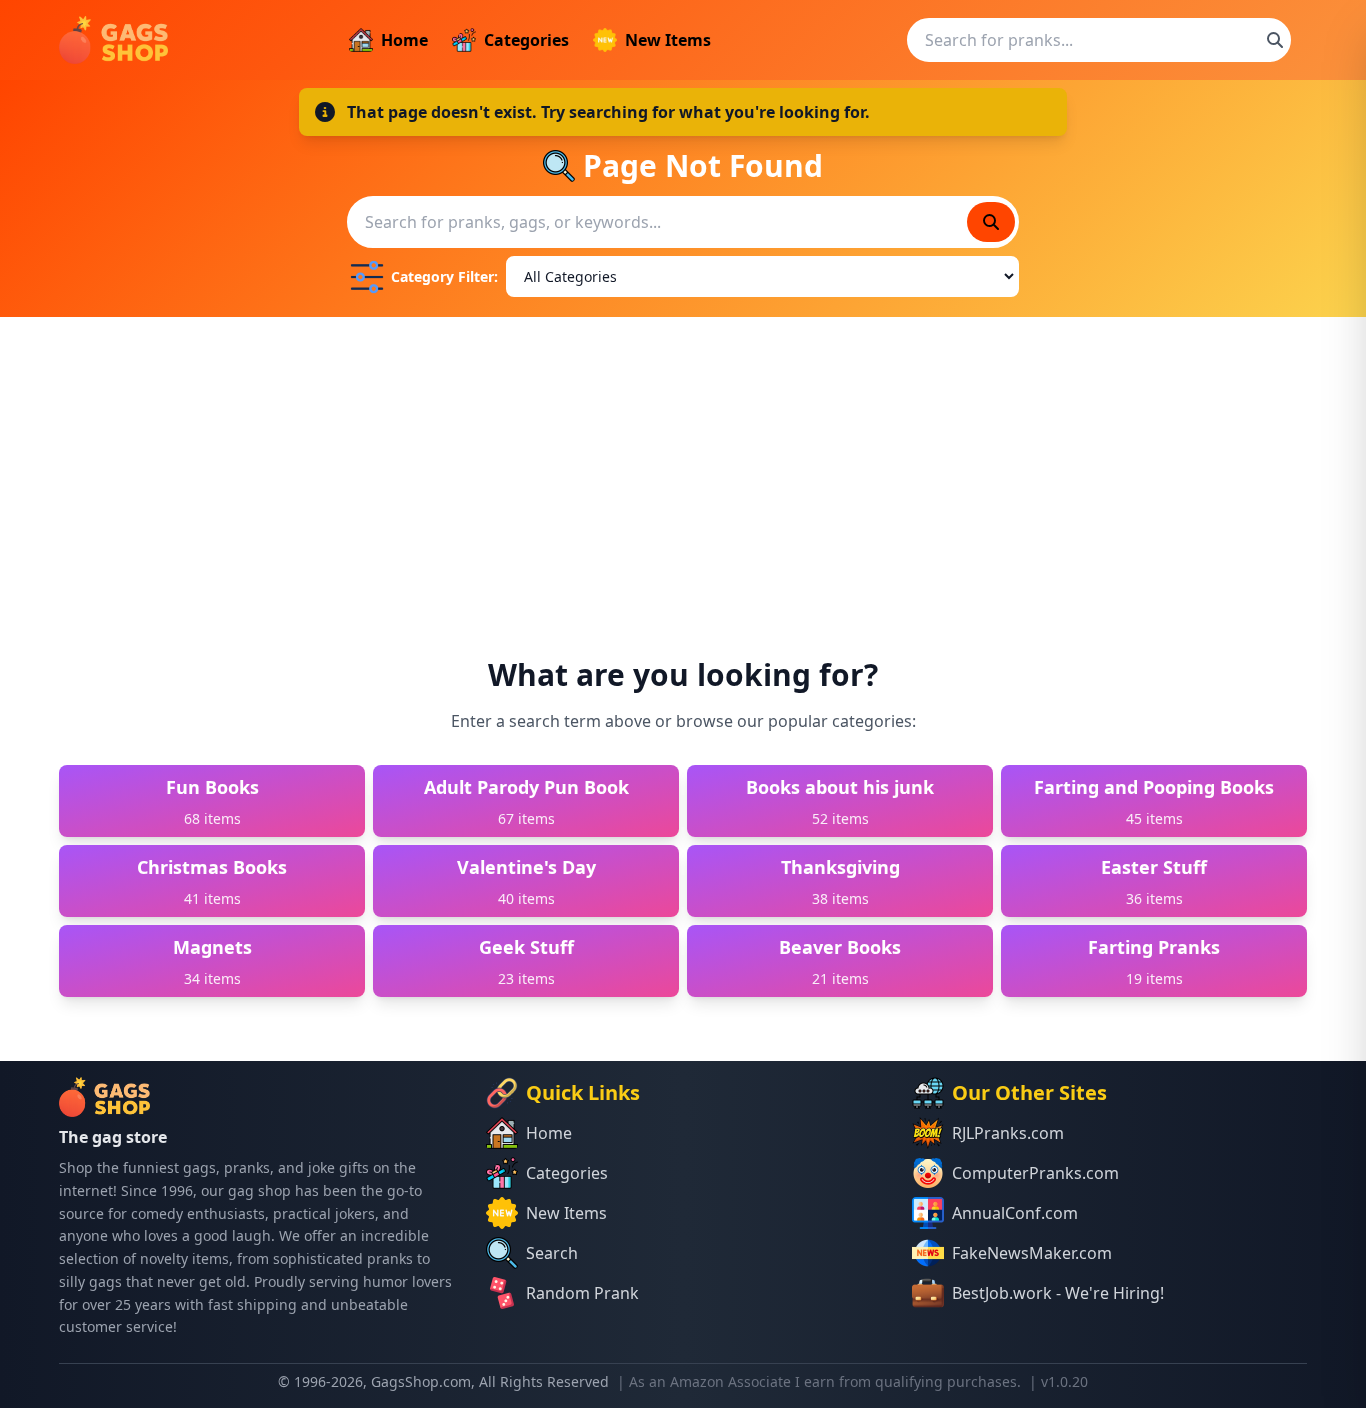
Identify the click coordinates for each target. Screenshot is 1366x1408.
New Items (668, 40)
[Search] (1275, 40)
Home (404, 40)
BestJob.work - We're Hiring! (1058, 1293)
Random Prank (582, 1293)
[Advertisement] (683, 467)
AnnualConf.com (1015, 1213)
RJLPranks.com (1008, 1133)
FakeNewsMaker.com (1032, 1253)
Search (552, 1253)
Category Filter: (444, 276)
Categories (526, 40)
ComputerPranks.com (1035, 1173)
